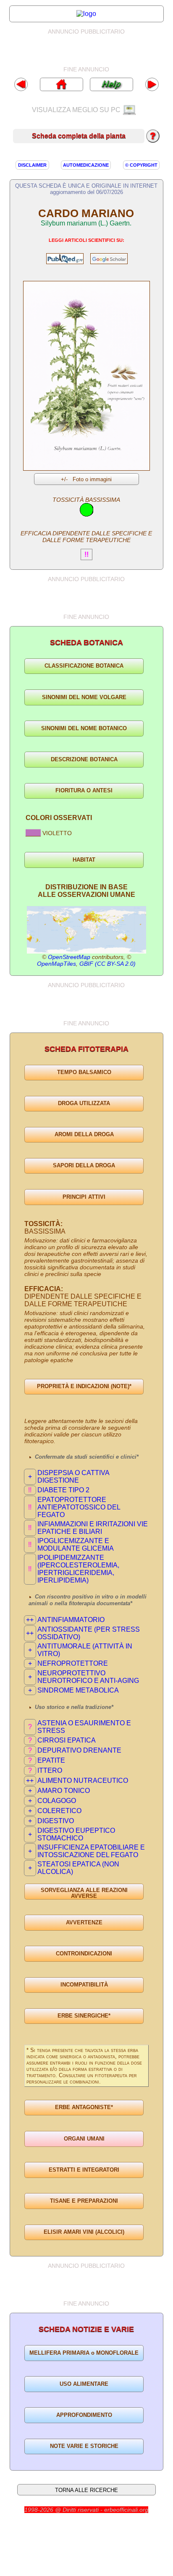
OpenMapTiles (56, 964)
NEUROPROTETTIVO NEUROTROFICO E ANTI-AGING (88, 1677)
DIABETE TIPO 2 (63, 1490)
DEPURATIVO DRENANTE (79, 1750)
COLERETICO (59, 1811)
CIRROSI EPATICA (67, 1740)
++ (30, 1620)
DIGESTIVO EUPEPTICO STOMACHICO (76, 1834)
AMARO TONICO (64, 1791)
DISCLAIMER (32, 165)
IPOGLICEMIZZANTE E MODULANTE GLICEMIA (76, 1545)
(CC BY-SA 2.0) (115, 964)
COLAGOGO (57, 1801)
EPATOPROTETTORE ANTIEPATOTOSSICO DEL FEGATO (79, 1507)
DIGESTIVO (56, 1821)
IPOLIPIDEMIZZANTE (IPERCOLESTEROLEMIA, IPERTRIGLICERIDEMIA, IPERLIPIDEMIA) (78, 1569)
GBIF (86, 964)
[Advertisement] (94, 50)
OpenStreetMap (69, 957)
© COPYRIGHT (141, 165)
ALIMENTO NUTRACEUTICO (83, 1781)
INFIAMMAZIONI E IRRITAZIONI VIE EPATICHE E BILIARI (93, 1528)
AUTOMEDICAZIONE (86, 165)
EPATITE (51, 1760)
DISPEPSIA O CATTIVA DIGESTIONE (73, 1477)
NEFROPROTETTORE (73, 1663)
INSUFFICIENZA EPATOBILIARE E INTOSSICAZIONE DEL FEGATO (91, 1851)
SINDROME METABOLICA (78, 1690)
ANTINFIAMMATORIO (71, 1620)
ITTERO (50, 1770)
